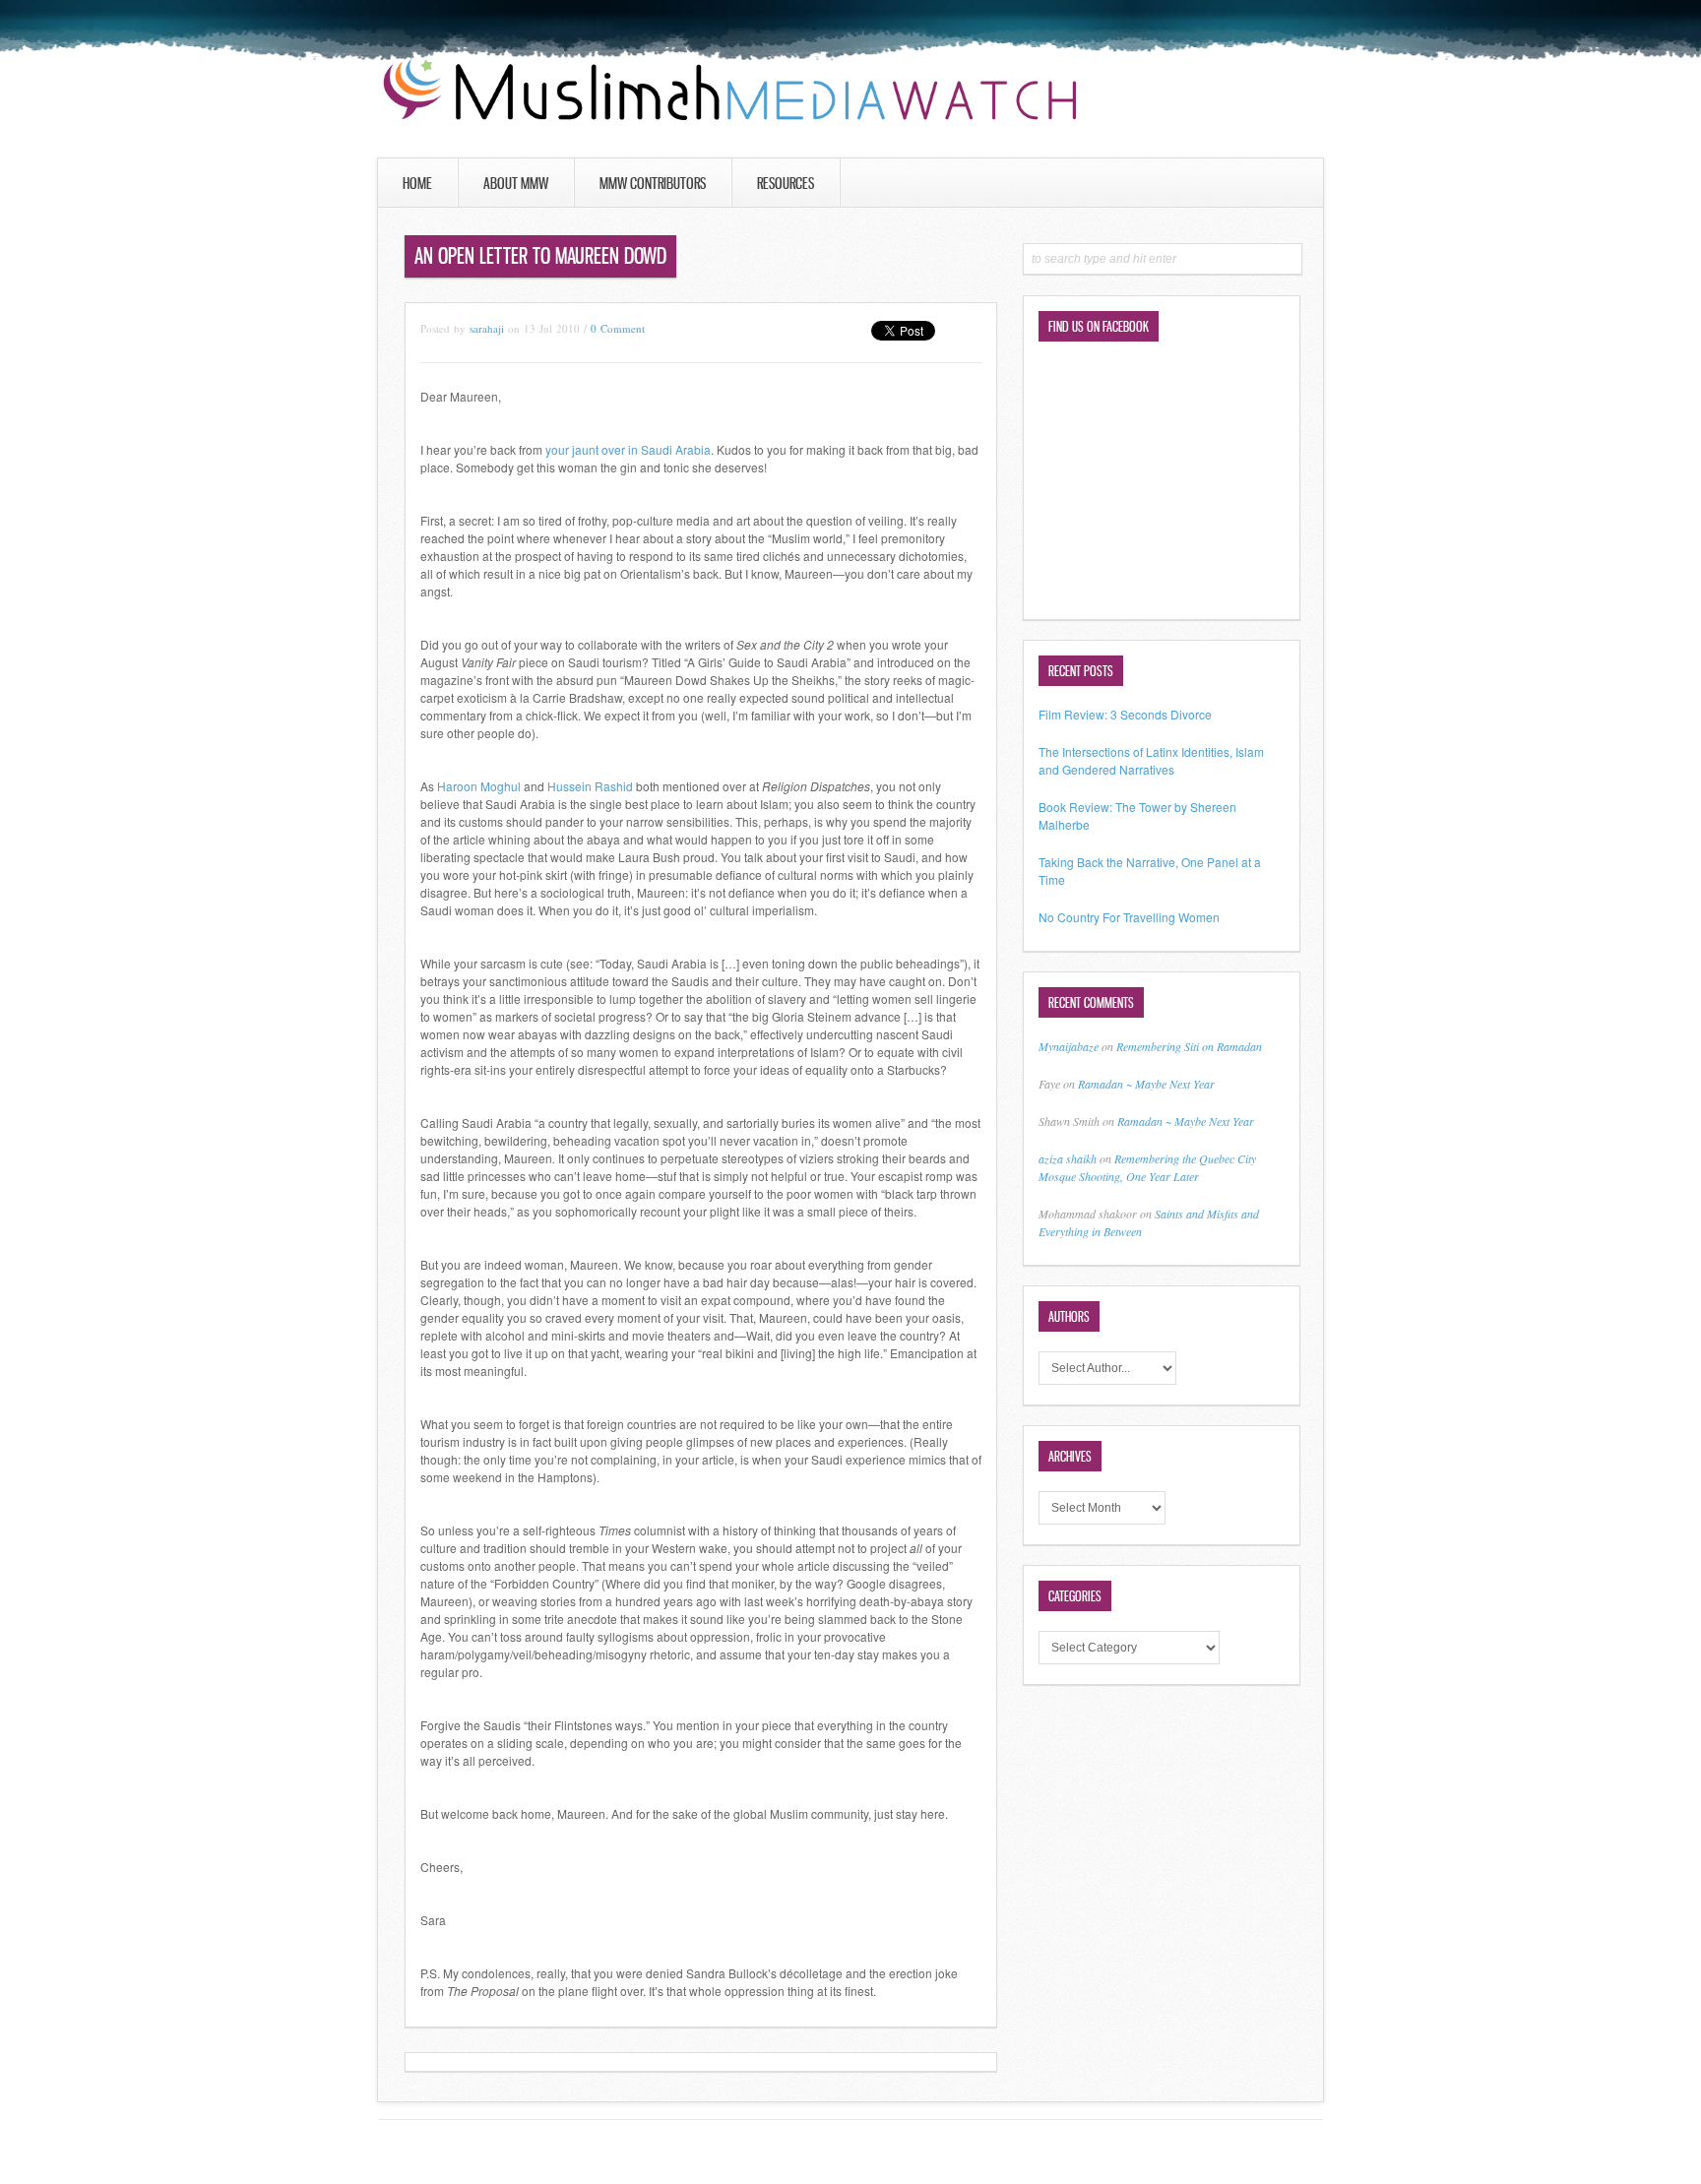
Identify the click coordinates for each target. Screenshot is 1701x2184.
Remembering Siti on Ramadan (1189, 1046)
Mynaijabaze (1069, 1046)
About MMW (516, 183)
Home (417, 183)
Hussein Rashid (590, 786)
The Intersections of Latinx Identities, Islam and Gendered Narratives (1151, 760)
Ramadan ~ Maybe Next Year (1146, 1084)
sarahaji (487, 328)
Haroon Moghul (479, 786)
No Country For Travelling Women (1129, 917)
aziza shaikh (1068, 1158)
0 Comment (618, 328)
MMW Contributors (653, 183)
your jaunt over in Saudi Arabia (628, 449)
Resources (786, 183)
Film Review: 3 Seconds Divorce (1125, 714)
